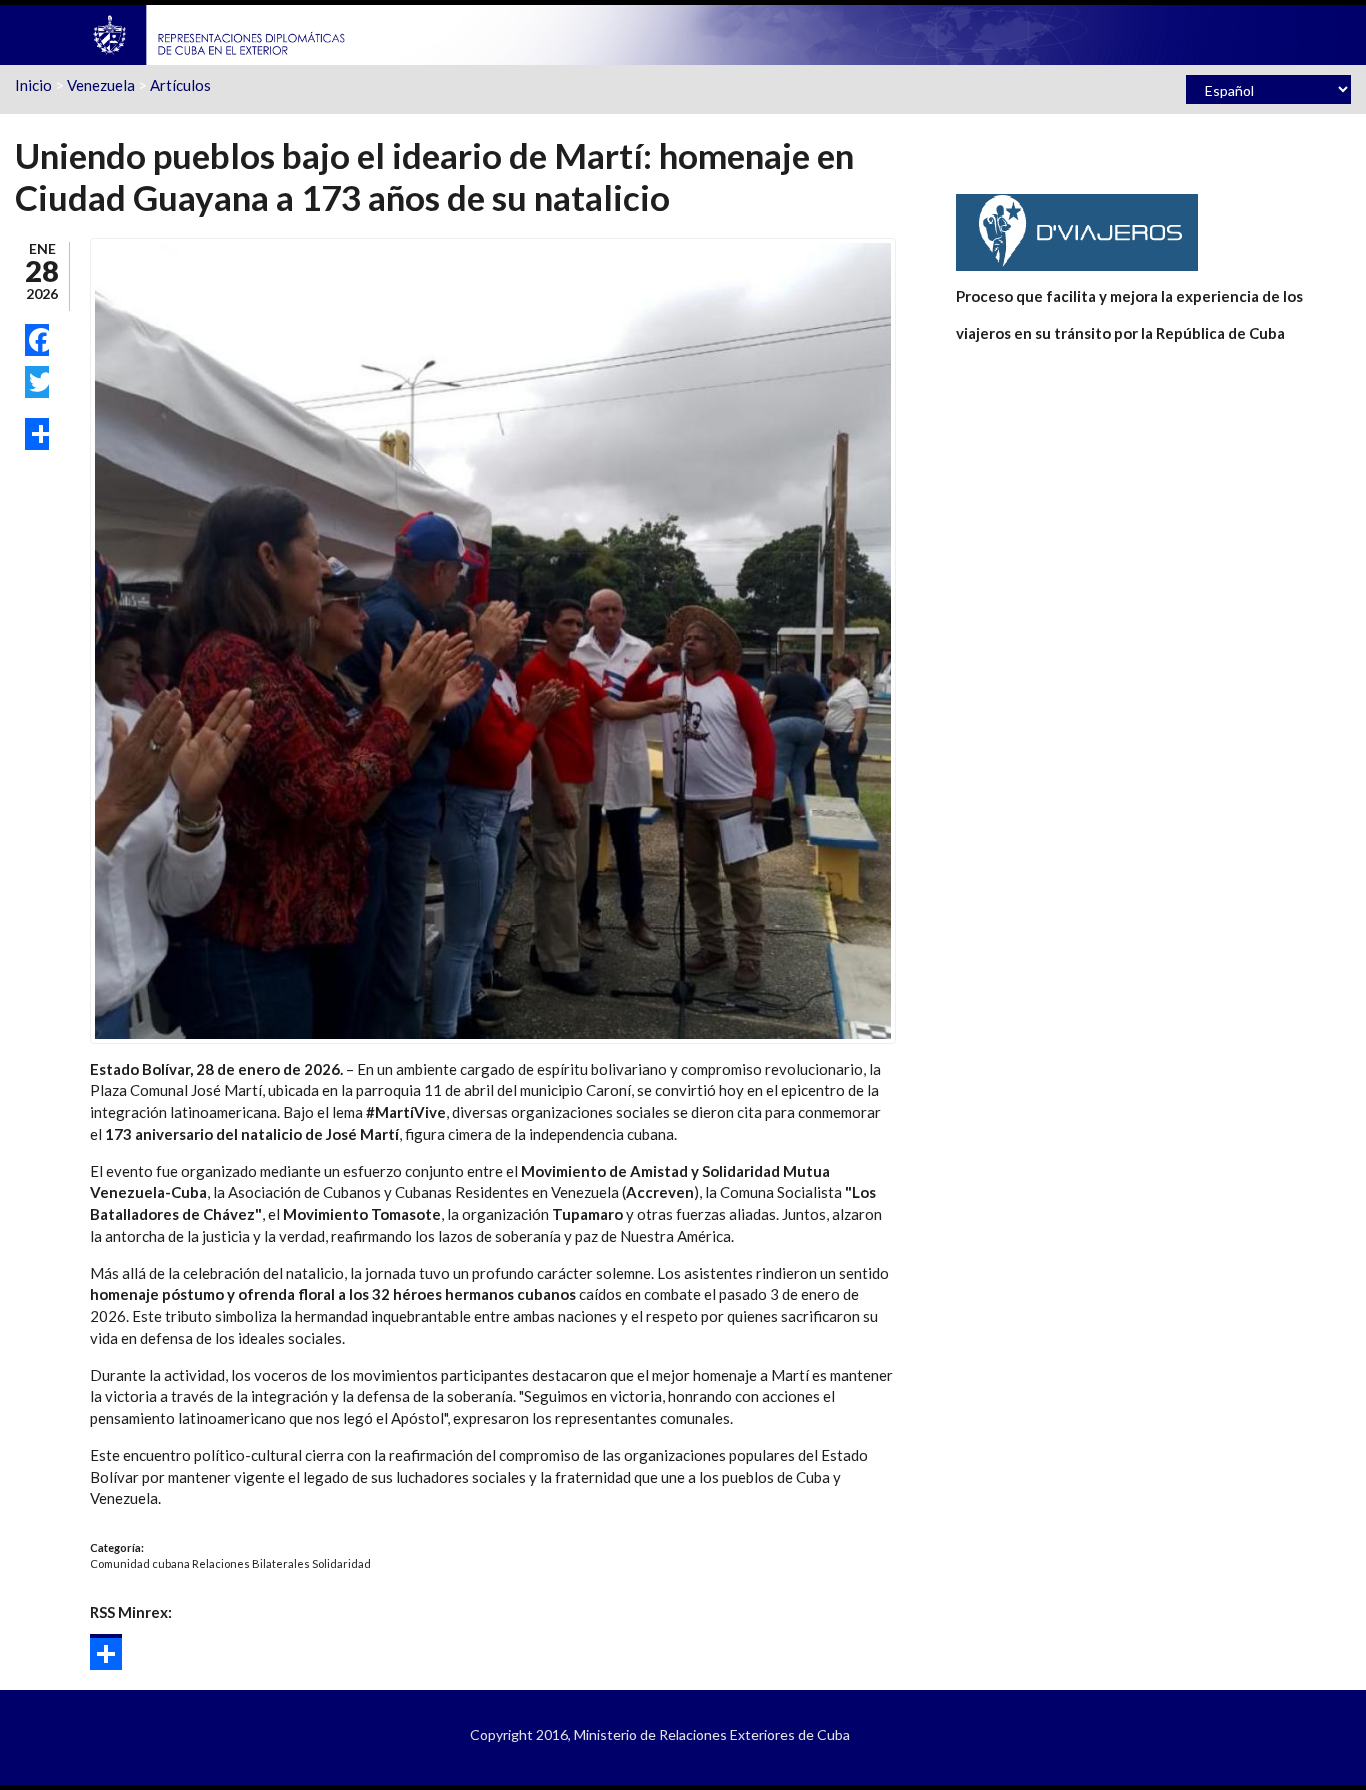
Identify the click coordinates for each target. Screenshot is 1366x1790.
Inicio (33, 85)
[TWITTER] (37, 382)
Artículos (180, 85)
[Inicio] (220, 33)
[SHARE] (37, 434)
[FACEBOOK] (37, 340)
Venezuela (101, 85)
